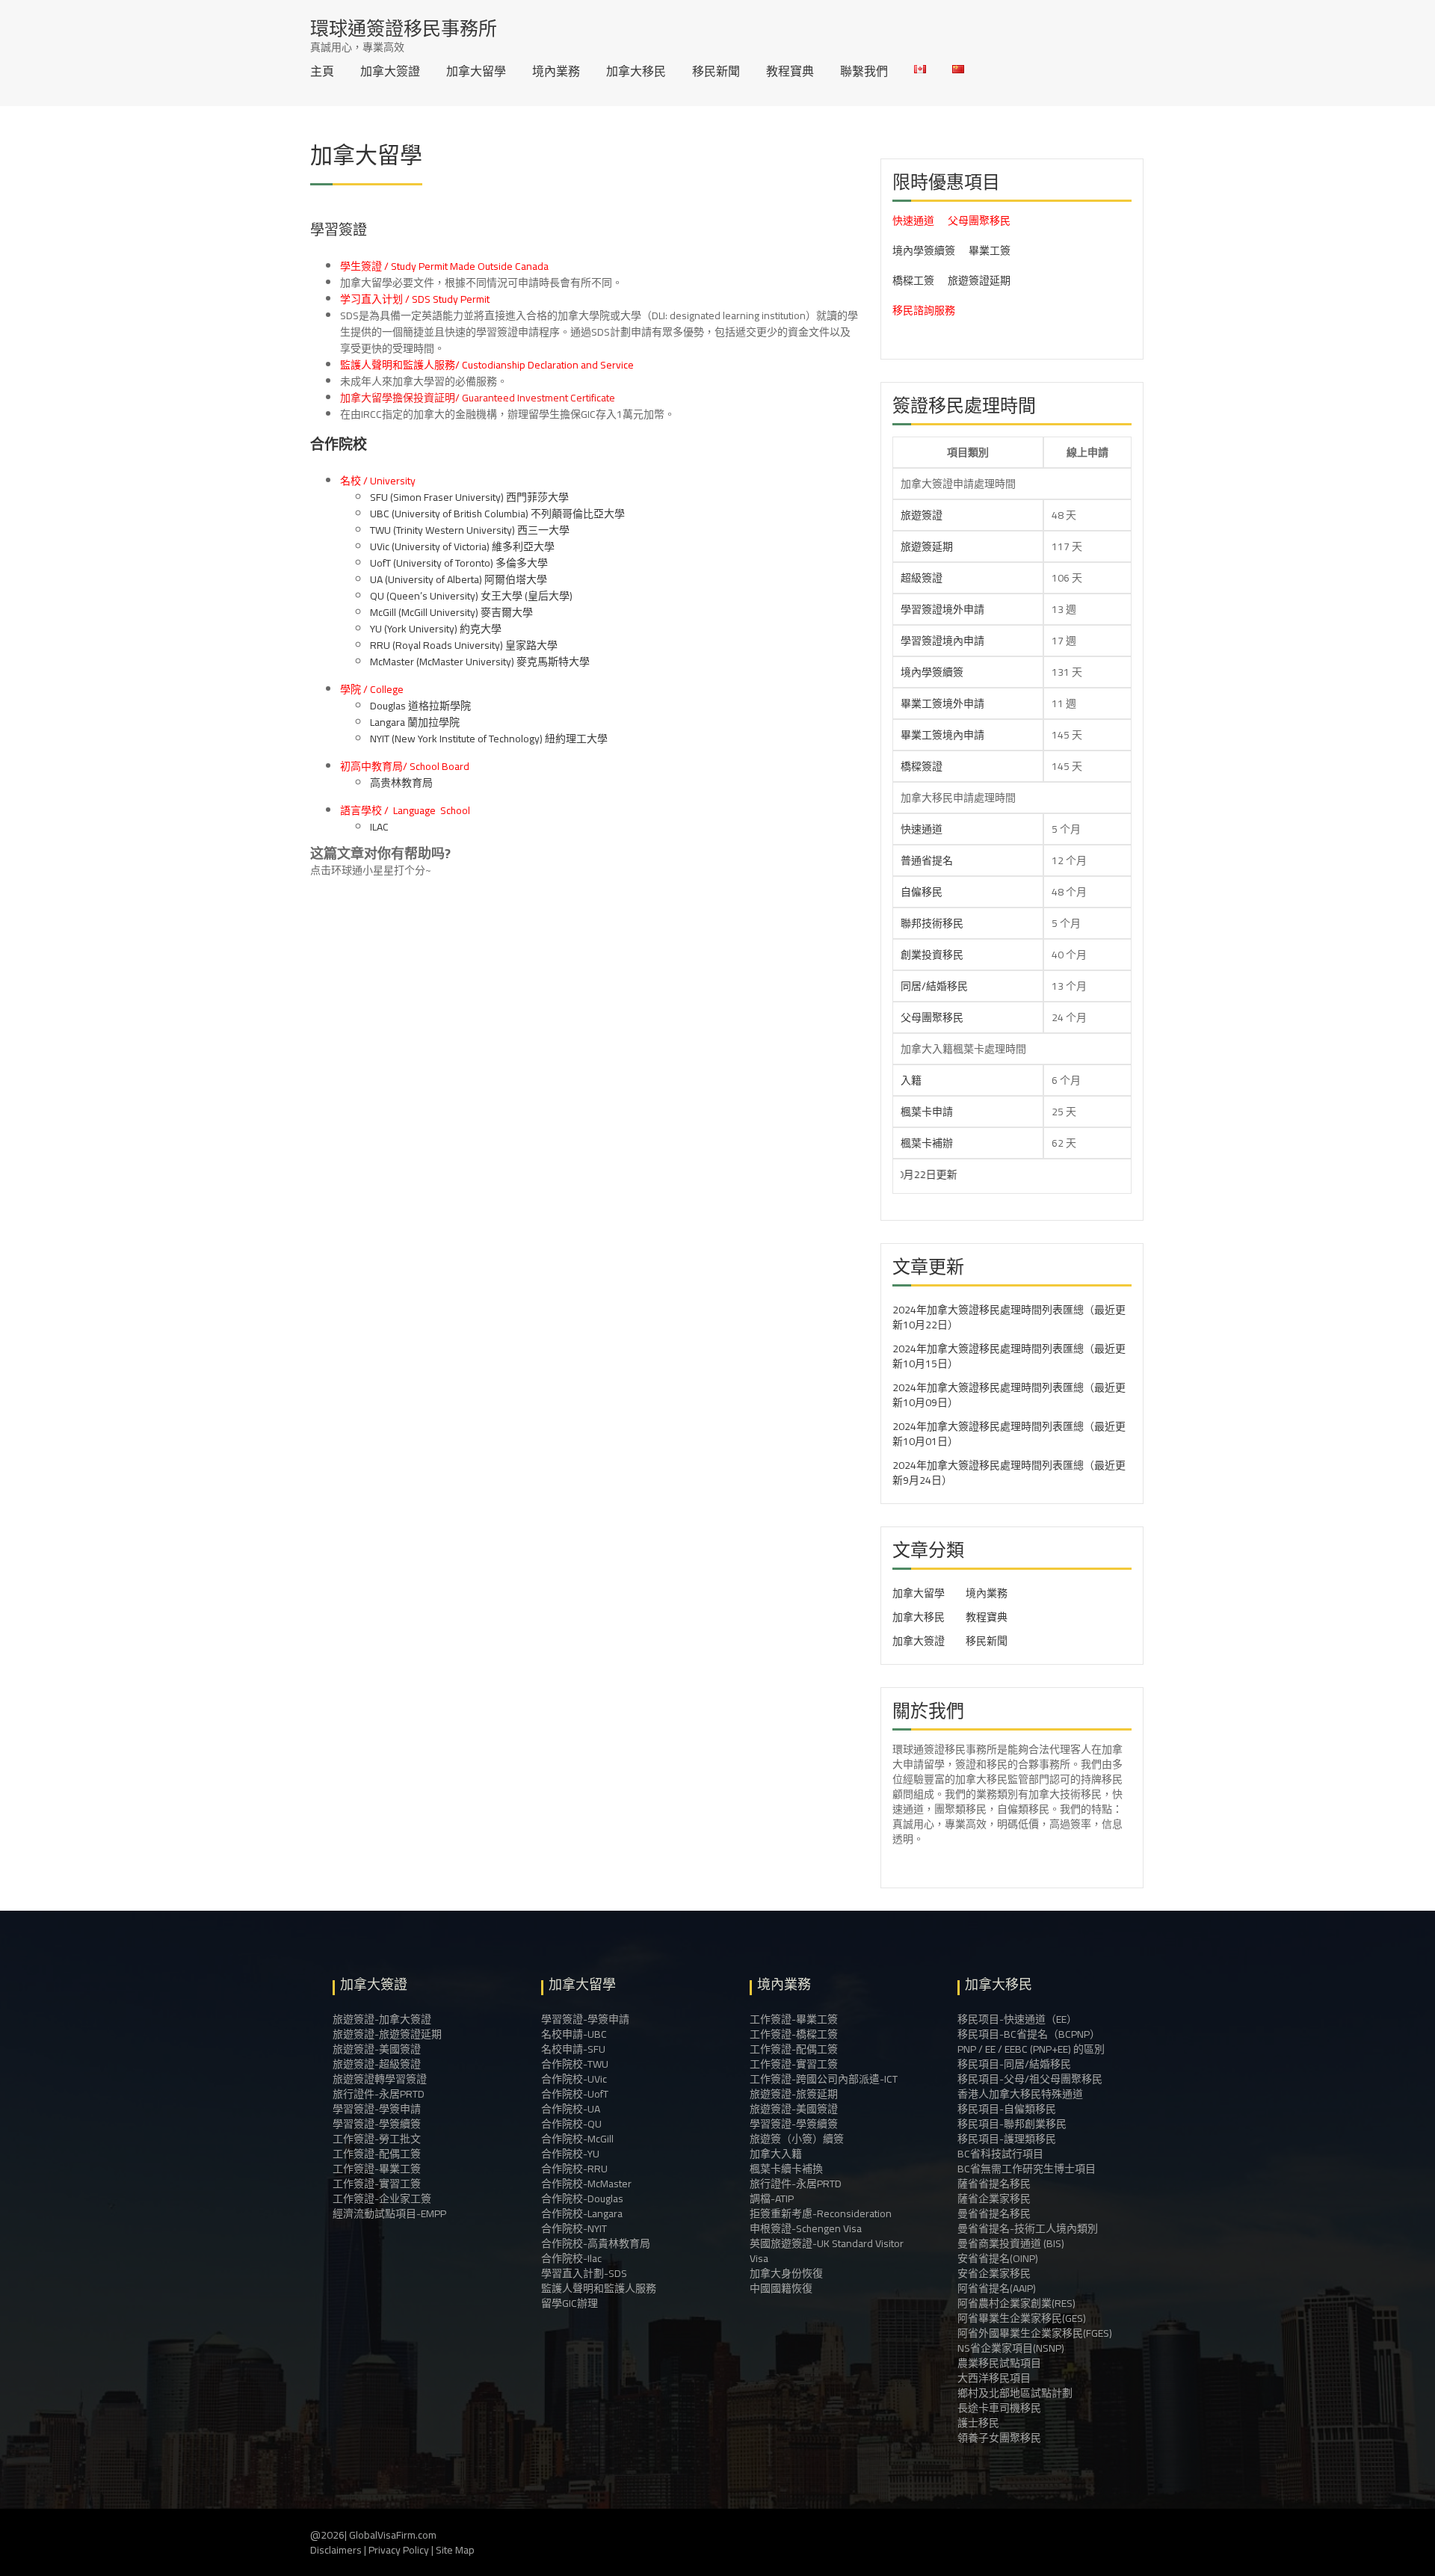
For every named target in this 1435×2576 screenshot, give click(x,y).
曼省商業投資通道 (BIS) (1011, 2243)
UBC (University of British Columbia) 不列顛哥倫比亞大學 (497, 514)
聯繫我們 (864, 71)
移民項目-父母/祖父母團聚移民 (1030, 2079)
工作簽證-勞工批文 (377, 2139)
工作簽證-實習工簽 (377, 2184)
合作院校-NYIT (574, 2228)
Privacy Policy (399, 2550)
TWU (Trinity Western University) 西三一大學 (470, 530)
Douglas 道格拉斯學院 (420, 706)
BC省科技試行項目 (1000, 2154)
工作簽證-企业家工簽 (382, 2198)
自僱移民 (922, 892)
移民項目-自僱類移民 (1007, 2109)
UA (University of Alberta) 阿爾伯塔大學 (459, 579)
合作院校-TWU (575, 2064)
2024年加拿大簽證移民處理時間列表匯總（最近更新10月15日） (1009, 1356)
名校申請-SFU (573, 2049)
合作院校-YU (570, 2154)
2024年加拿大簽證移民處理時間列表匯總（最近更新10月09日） (1009, 1395)
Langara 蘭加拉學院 (415, 722)
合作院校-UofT (575, 2094)
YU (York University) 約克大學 (436, 629)
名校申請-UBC (574, 2034)
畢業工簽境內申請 (942, 735)
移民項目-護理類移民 (1007, 2139)
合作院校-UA (571, 2109)
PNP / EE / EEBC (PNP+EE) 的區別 (1031, 2049)
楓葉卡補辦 (927, 1143)
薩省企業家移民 (994, 2198)
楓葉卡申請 (927, 1112)
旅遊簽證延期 (979, 280)
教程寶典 (790, 71)
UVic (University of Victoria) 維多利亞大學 (462, 546)
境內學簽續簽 (924, 250)
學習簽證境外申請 (942, 609)
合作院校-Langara (582, 2213)
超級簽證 (922, 578)
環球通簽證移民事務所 (404, 28)
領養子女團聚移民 (999, 2438)
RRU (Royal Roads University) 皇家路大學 (464, 645)
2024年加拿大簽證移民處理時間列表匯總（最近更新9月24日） (1009, 1473)
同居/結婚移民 (934, 986)
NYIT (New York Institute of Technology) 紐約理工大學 (489, 739)
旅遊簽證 (922, 515)
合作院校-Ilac (571, 2258)
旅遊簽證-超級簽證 (377, 2064)
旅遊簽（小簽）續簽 (797, 2139)
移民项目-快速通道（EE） (1017, 2019)
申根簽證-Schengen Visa (806, 2228)
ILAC (379, 827)
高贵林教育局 (401, 783)
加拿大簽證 (390, 71)
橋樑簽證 (922, 766)
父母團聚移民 (979, 221)
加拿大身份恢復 (786, 2273)
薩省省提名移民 (994, 2184)
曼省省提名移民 (994, 2213)
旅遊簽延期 (927, 546)
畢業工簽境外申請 (942, 703)
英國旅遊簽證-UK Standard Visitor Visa (827, 2251)
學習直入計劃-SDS (584, 2273)
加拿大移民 (636, 71)
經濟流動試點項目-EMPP (389, 2213)
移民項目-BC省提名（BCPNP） (1029, 2034)
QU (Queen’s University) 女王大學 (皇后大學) (471, 596)
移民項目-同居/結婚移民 (1014, 2064)
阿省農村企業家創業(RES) (1016, 2303)
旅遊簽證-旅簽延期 (794, 2094)
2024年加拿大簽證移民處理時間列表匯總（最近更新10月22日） (1009, 1317)
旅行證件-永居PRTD (379, 2094)
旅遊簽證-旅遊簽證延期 (387, 2034)
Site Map (455, 2550)
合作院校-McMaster (586, 2184)
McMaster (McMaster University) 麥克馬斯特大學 (480, 662)
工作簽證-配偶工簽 (377, 2154)
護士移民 (978, 2423)
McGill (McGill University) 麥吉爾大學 (451, 612)
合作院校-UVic (574, 2079)
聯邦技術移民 (932, 923)
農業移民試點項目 (999, 2363)
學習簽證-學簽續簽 (377, 2124)
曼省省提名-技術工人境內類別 (1028, 2228)
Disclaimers (336, 2550)
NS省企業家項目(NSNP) (1011, 2348)
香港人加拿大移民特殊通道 (1020, 2094)
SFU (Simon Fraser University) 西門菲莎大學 (469, 497)
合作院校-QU (571, 2124)
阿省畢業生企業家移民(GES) (1022, 2318)
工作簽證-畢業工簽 (377, 2169)
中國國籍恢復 (781, 2288)
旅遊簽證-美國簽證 (377, 2049)
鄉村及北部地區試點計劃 (1015, 2393)
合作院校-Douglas (582, 2198)
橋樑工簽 (913, 280)
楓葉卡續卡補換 (786, 2169)
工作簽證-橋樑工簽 (794, 2034)
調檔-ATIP (772, 2198)
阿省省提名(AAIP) (997, 2288)
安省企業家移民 (994, 2273)
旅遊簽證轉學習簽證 (380, 2079)
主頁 (322, 71)
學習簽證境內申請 (942, 641)
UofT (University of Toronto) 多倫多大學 (459, 563)
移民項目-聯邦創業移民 (1012, 2124)
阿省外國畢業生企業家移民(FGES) (1035, 2333)
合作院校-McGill (577, 2139)
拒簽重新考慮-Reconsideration (821, 2213)
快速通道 (913, 221)
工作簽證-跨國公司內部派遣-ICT (824, 2079)
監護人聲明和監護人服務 (599, 2288)
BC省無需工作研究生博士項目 (1027, 2169)
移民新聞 (716, 71)
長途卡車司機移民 (999, 2408)
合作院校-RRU (574, 2169)
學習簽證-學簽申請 (377, 2109)
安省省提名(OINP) (998, 2258)
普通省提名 (927, 860)
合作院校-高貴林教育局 (596, 2243)
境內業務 (556, 71)
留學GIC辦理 (570, 2303)
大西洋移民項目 (994, 2378)
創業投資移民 (932, 955)
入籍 (911, 1080)
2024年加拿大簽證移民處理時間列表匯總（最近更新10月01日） (1009, 1434)
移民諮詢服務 (924, 310)
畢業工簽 (990, 250)
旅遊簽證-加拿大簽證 (382, 2019)
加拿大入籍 (776, 2154)
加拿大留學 (476, 71)
